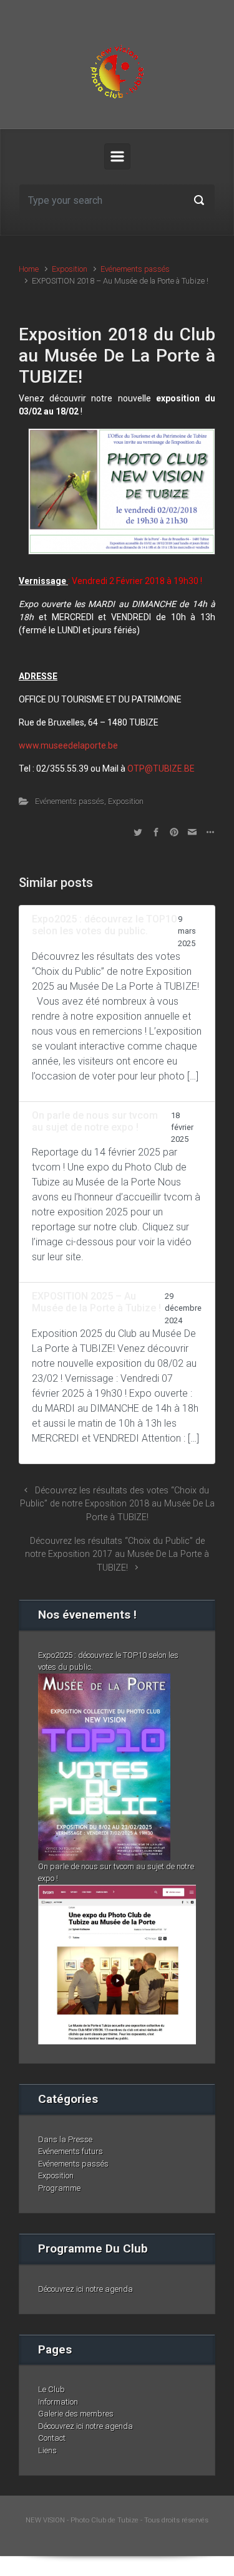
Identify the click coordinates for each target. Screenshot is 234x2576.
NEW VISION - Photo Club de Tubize (82, 2520)
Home (29, 269)
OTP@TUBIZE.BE (161, 768)
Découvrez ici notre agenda (85, 2289)
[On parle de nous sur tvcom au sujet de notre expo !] (117, 1964)
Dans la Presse (65, 2139)
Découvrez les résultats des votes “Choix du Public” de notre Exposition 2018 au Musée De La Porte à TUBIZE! (117, 1504)
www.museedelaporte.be (68, 745)
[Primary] (117, 156)
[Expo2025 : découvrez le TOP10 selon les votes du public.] (104, 1766)
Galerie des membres (76, 2414)
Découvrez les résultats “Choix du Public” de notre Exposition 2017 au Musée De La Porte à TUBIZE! (117, 1554)
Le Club (51, 2389)
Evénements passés (135, 269)
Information (58, 2402)
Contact (52, 2438)
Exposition (70, 269)
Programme (59, 2188)
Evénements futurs (71, 2151)
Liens (47, 2450)
